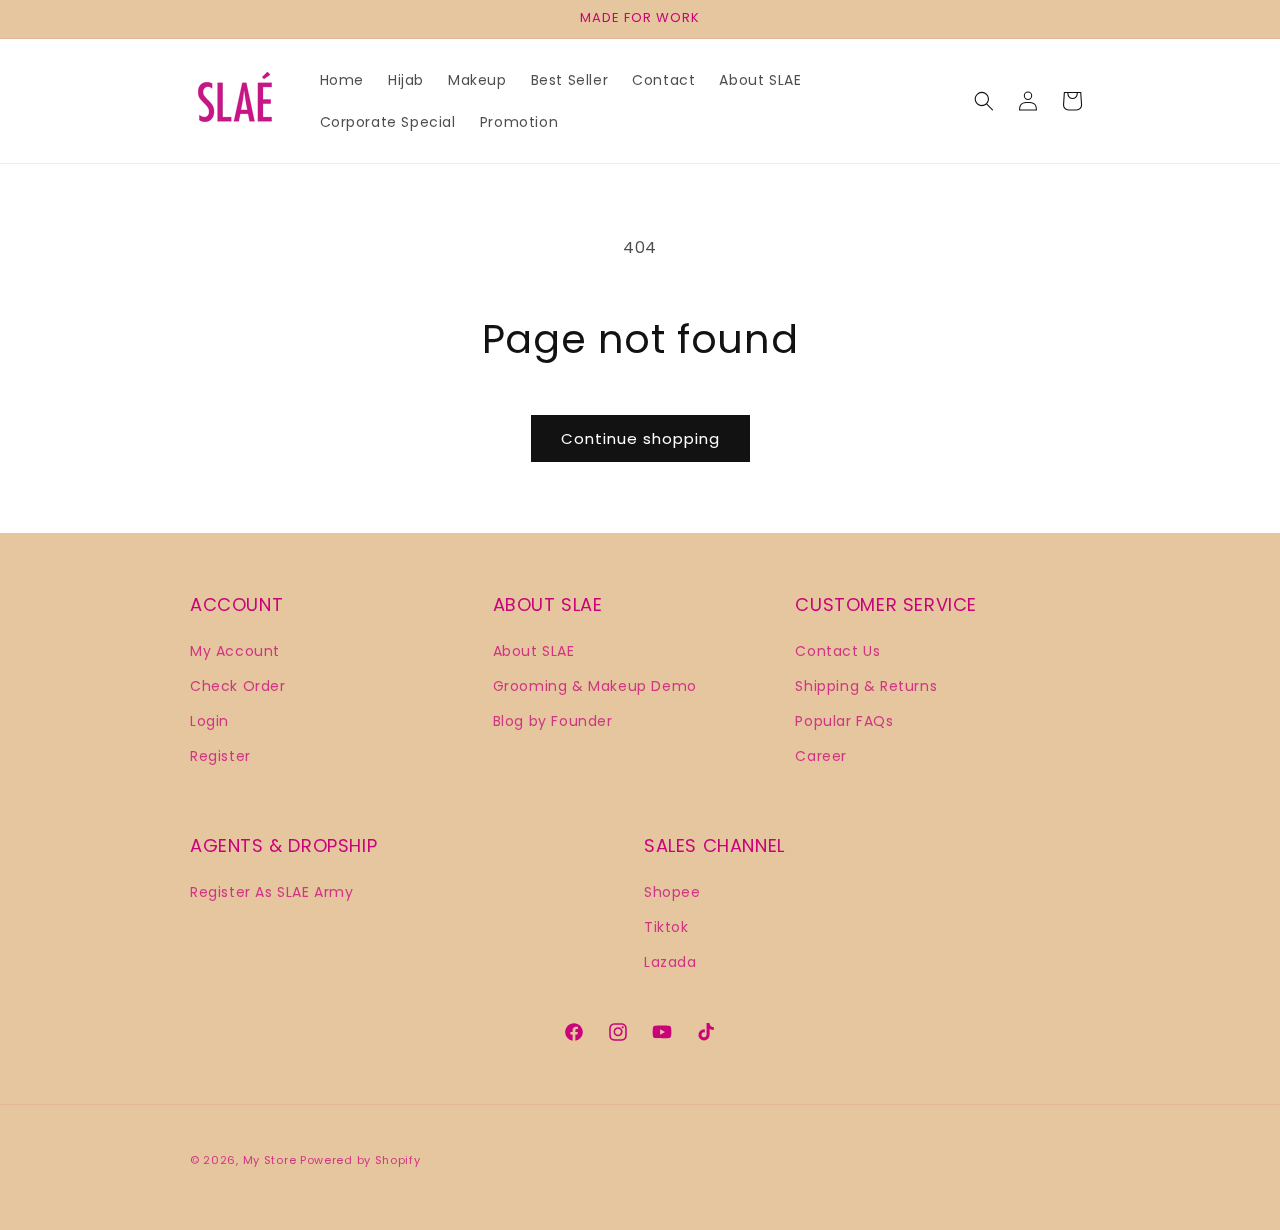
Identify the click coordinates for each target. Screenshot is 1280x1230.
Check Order (238, 685)
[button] (984, 101)
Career (821, 755)
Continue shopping (640, 438)
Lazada (670, 961)
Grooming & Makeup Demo (595, 685)
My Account (235, 650)
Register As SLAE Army (272, 891)
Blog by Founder (553, 720)
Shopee (672, 891)
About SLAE (534, 650)
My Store (270, 1160)
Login (209, 720)
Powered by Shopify (360, 1160)
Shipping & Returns (866, 685)
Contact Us (837, 650)
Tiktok (666, 926)
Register (220, 755)
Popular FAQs (844, 720)
